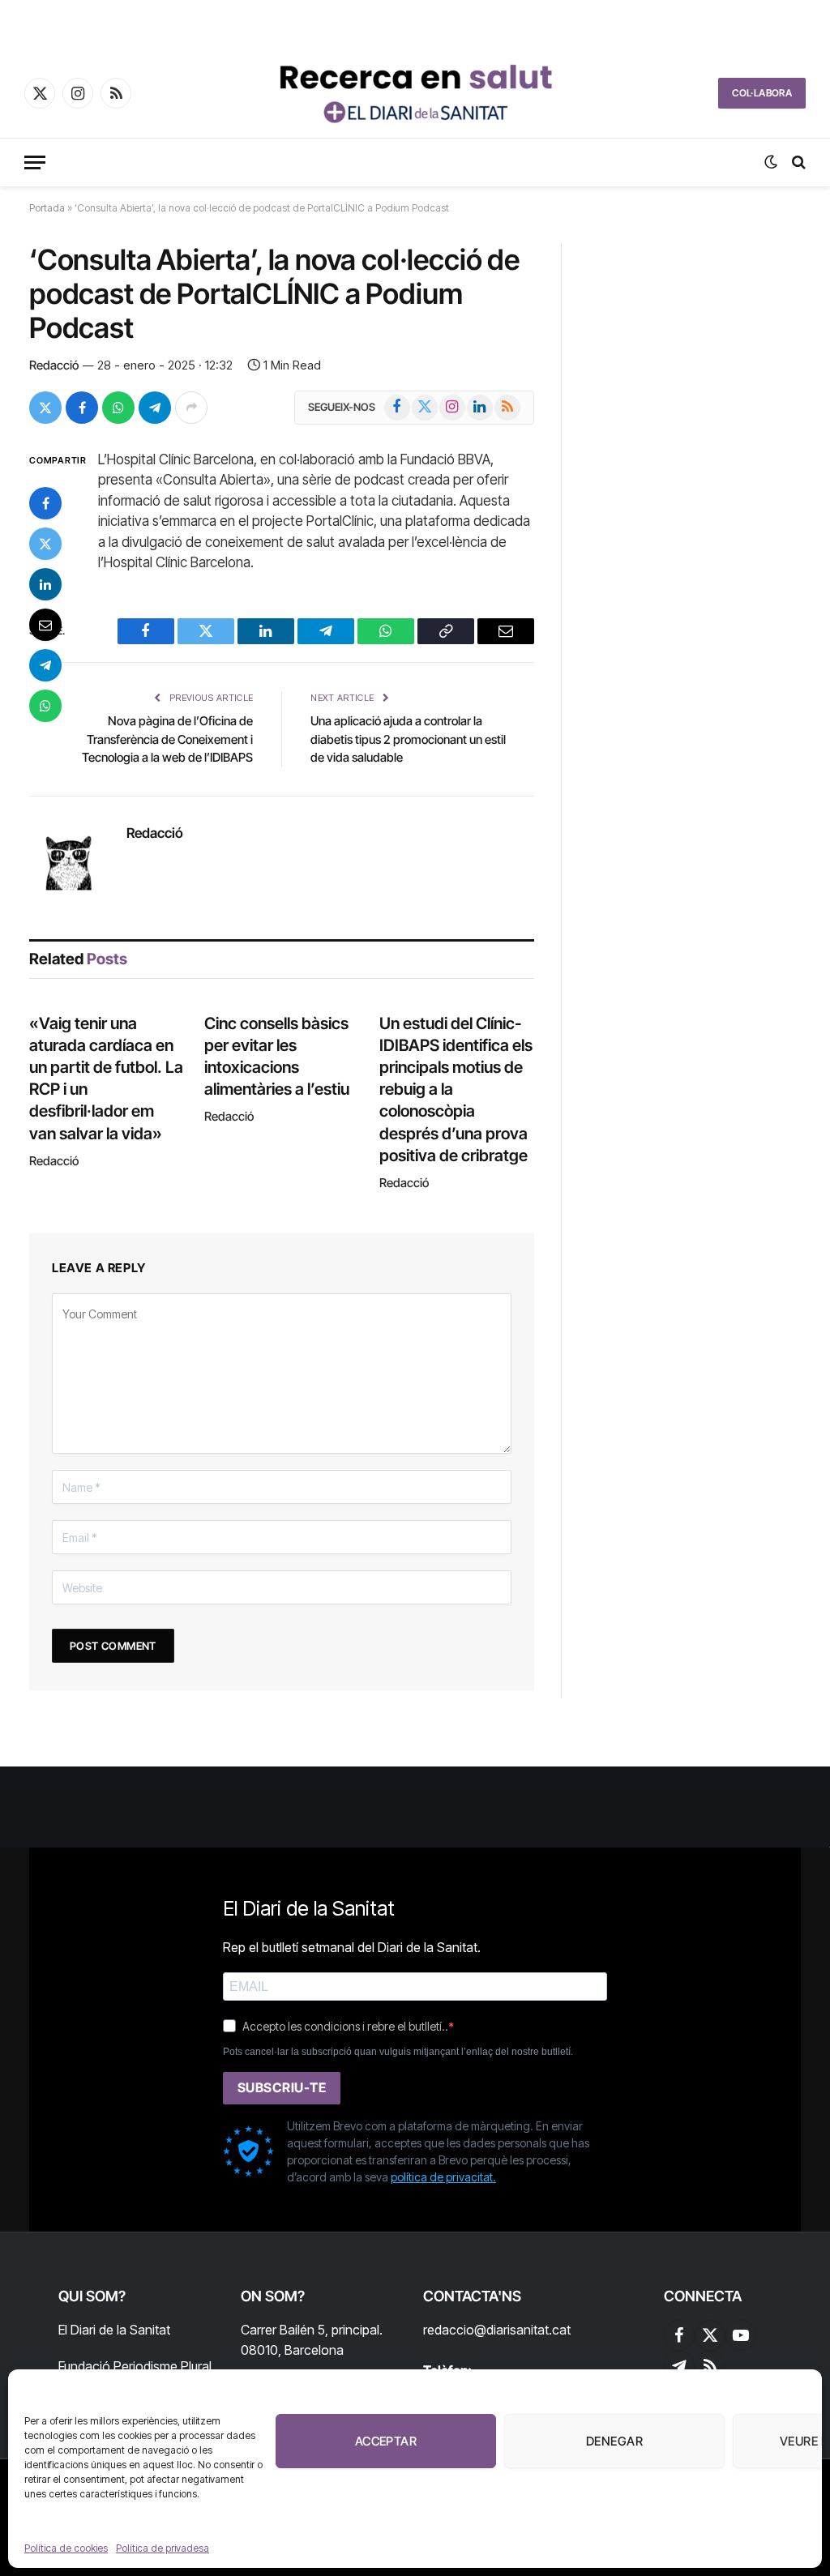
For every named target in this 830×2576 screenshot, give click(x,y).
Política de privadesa (163, 2548)
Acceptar (386, 2441)
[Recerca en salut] (415, 93)
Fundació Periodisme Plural (135, 2366)
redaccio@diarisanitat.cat (497, 2330)
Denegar (614, 2441)
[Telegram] (45, 665)
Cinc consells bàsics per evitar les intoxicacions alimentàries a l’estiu (277, 1057)
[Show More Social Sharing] (191, 408)
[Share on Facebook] (82, 408)
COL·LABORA (762, 93)
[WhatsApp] (45, 706)
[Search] (797, 162)
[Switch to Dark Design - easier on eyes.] (771, 162)
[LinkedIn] (45, 584)
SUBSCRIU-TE (282, 2087)
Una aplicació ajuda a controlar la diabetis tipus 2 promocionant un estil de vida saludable (408, 739)
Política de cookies (66, 2548)
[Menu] (35, 162)
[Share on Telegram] (155, 408)
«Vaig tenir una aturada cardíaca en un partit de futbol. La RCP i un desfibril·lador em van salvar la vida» (106, 1079)
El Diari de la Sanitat (114, 2330)
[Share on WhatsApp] (118, 408)
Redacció (54, 365)
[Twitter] (45, 544)
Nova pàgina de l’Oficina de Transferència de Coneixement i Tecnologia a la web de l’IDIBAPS (167, 739)
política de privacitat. (443, 2177)
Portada (47, 208)
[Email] (45, 625)
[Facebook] (45, 503)
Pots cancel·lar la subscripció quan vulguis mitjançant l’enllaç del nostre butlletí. (398, 2052)
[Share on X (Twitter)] (45, 408)
